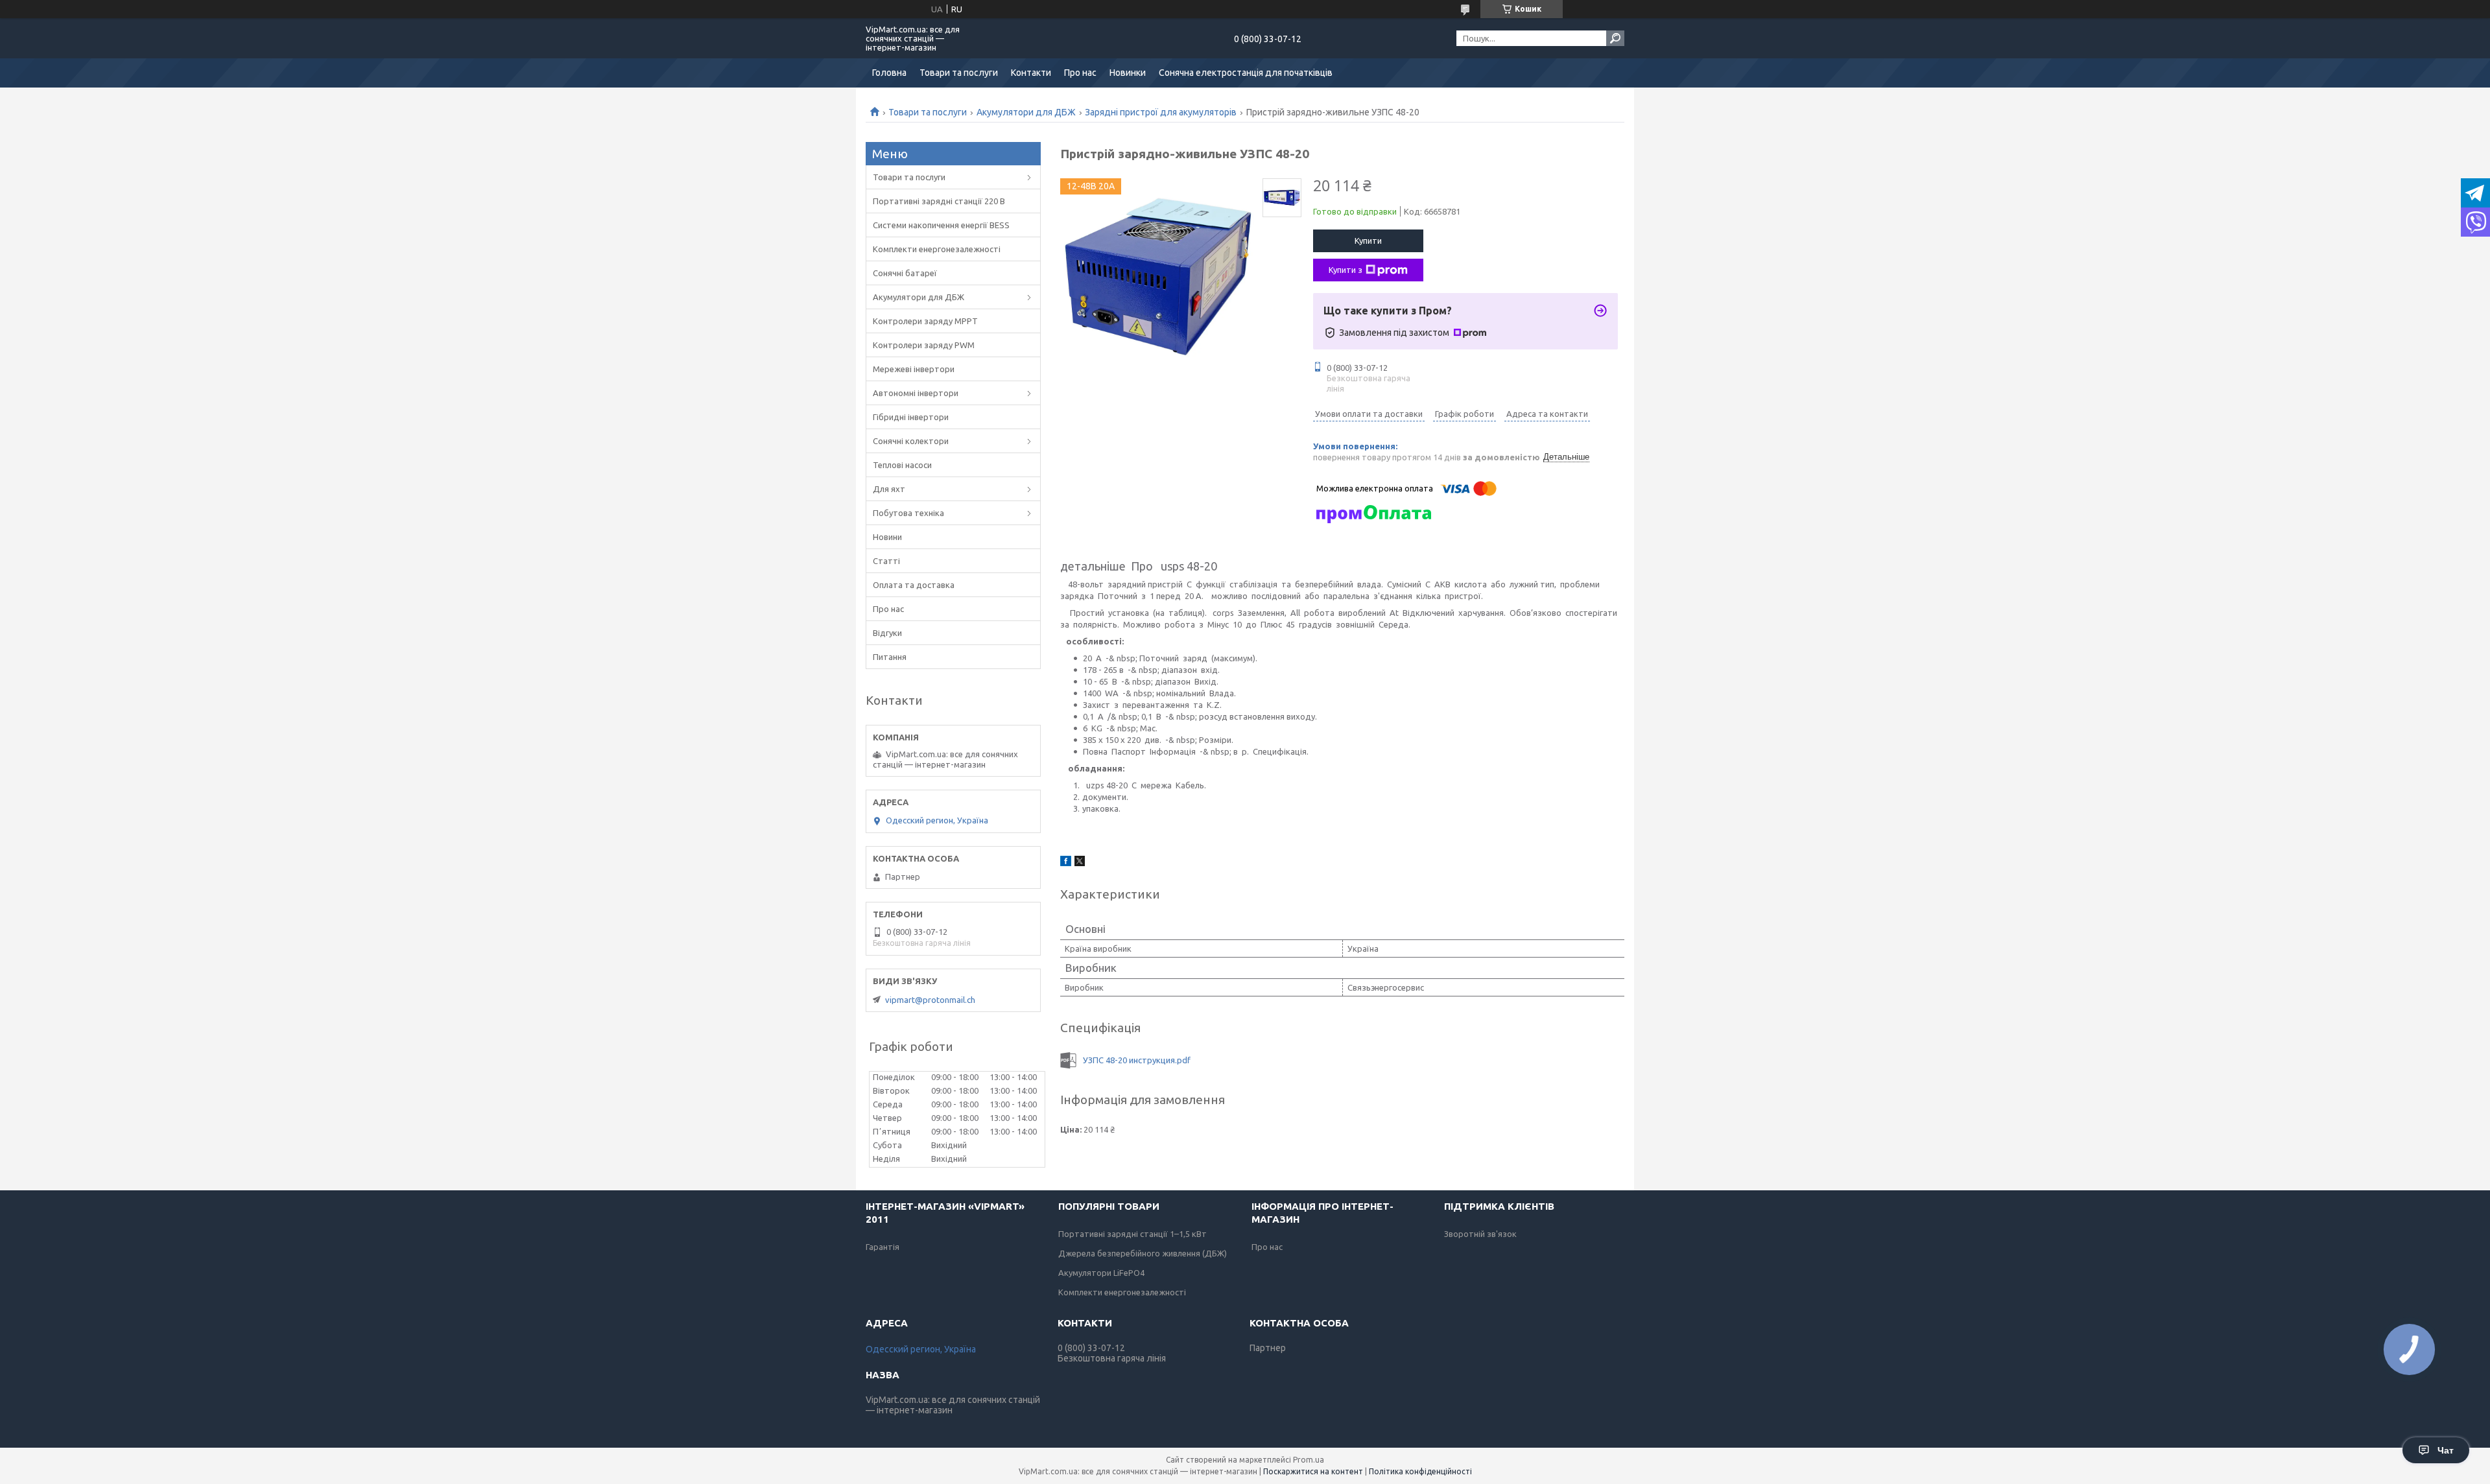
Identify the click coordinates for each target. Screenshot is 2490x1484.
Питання (890, 657)
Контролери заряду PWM (924, 345)
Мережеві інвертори (914, 369)
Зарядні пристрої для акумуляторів (1161, 112)
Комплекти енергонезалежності (937, 249)
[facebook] (1066, 863)
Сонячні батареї (905, 273)
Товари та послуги (959, 73)
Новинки (1128, 73)
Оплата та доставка (914, 585)
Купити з (1346, 270)
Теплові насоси (902, 465)
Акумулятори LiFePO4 (1101, 1273)
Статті (886, 561)
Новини (887, 537)
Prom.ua (1309, 1460)
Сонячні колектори (911, 441)
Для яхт (889, 489)
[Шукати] (1615, 38)
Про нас (1080, 73)
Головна (889, 73)
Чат (2446, 1450)
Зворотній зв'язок (1480, 1234)
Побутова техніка (908, 513)
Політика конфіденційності (1420, 1471)
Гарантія (883, 1247)
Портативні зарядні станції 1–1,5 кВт (1132, 1234)
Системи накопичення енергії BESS (941, 225)
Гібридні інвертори (911, 417)
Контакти (1031, 73)
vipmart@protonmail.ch (930, 1000)
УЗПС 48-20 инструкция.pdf (1137, 1060)
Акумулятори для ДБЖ (1026, 112)
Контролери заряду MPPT (925, 321)
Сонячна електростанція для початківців (1246, 73)
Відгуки (887, 633)
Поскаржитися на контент (1313, 1471)
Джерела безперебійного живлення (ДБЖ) (1143, 1253)
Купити (1368, 241)
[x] (1080, 863)
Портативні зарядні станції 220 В (939, 201)
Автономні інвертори (916, 393)
